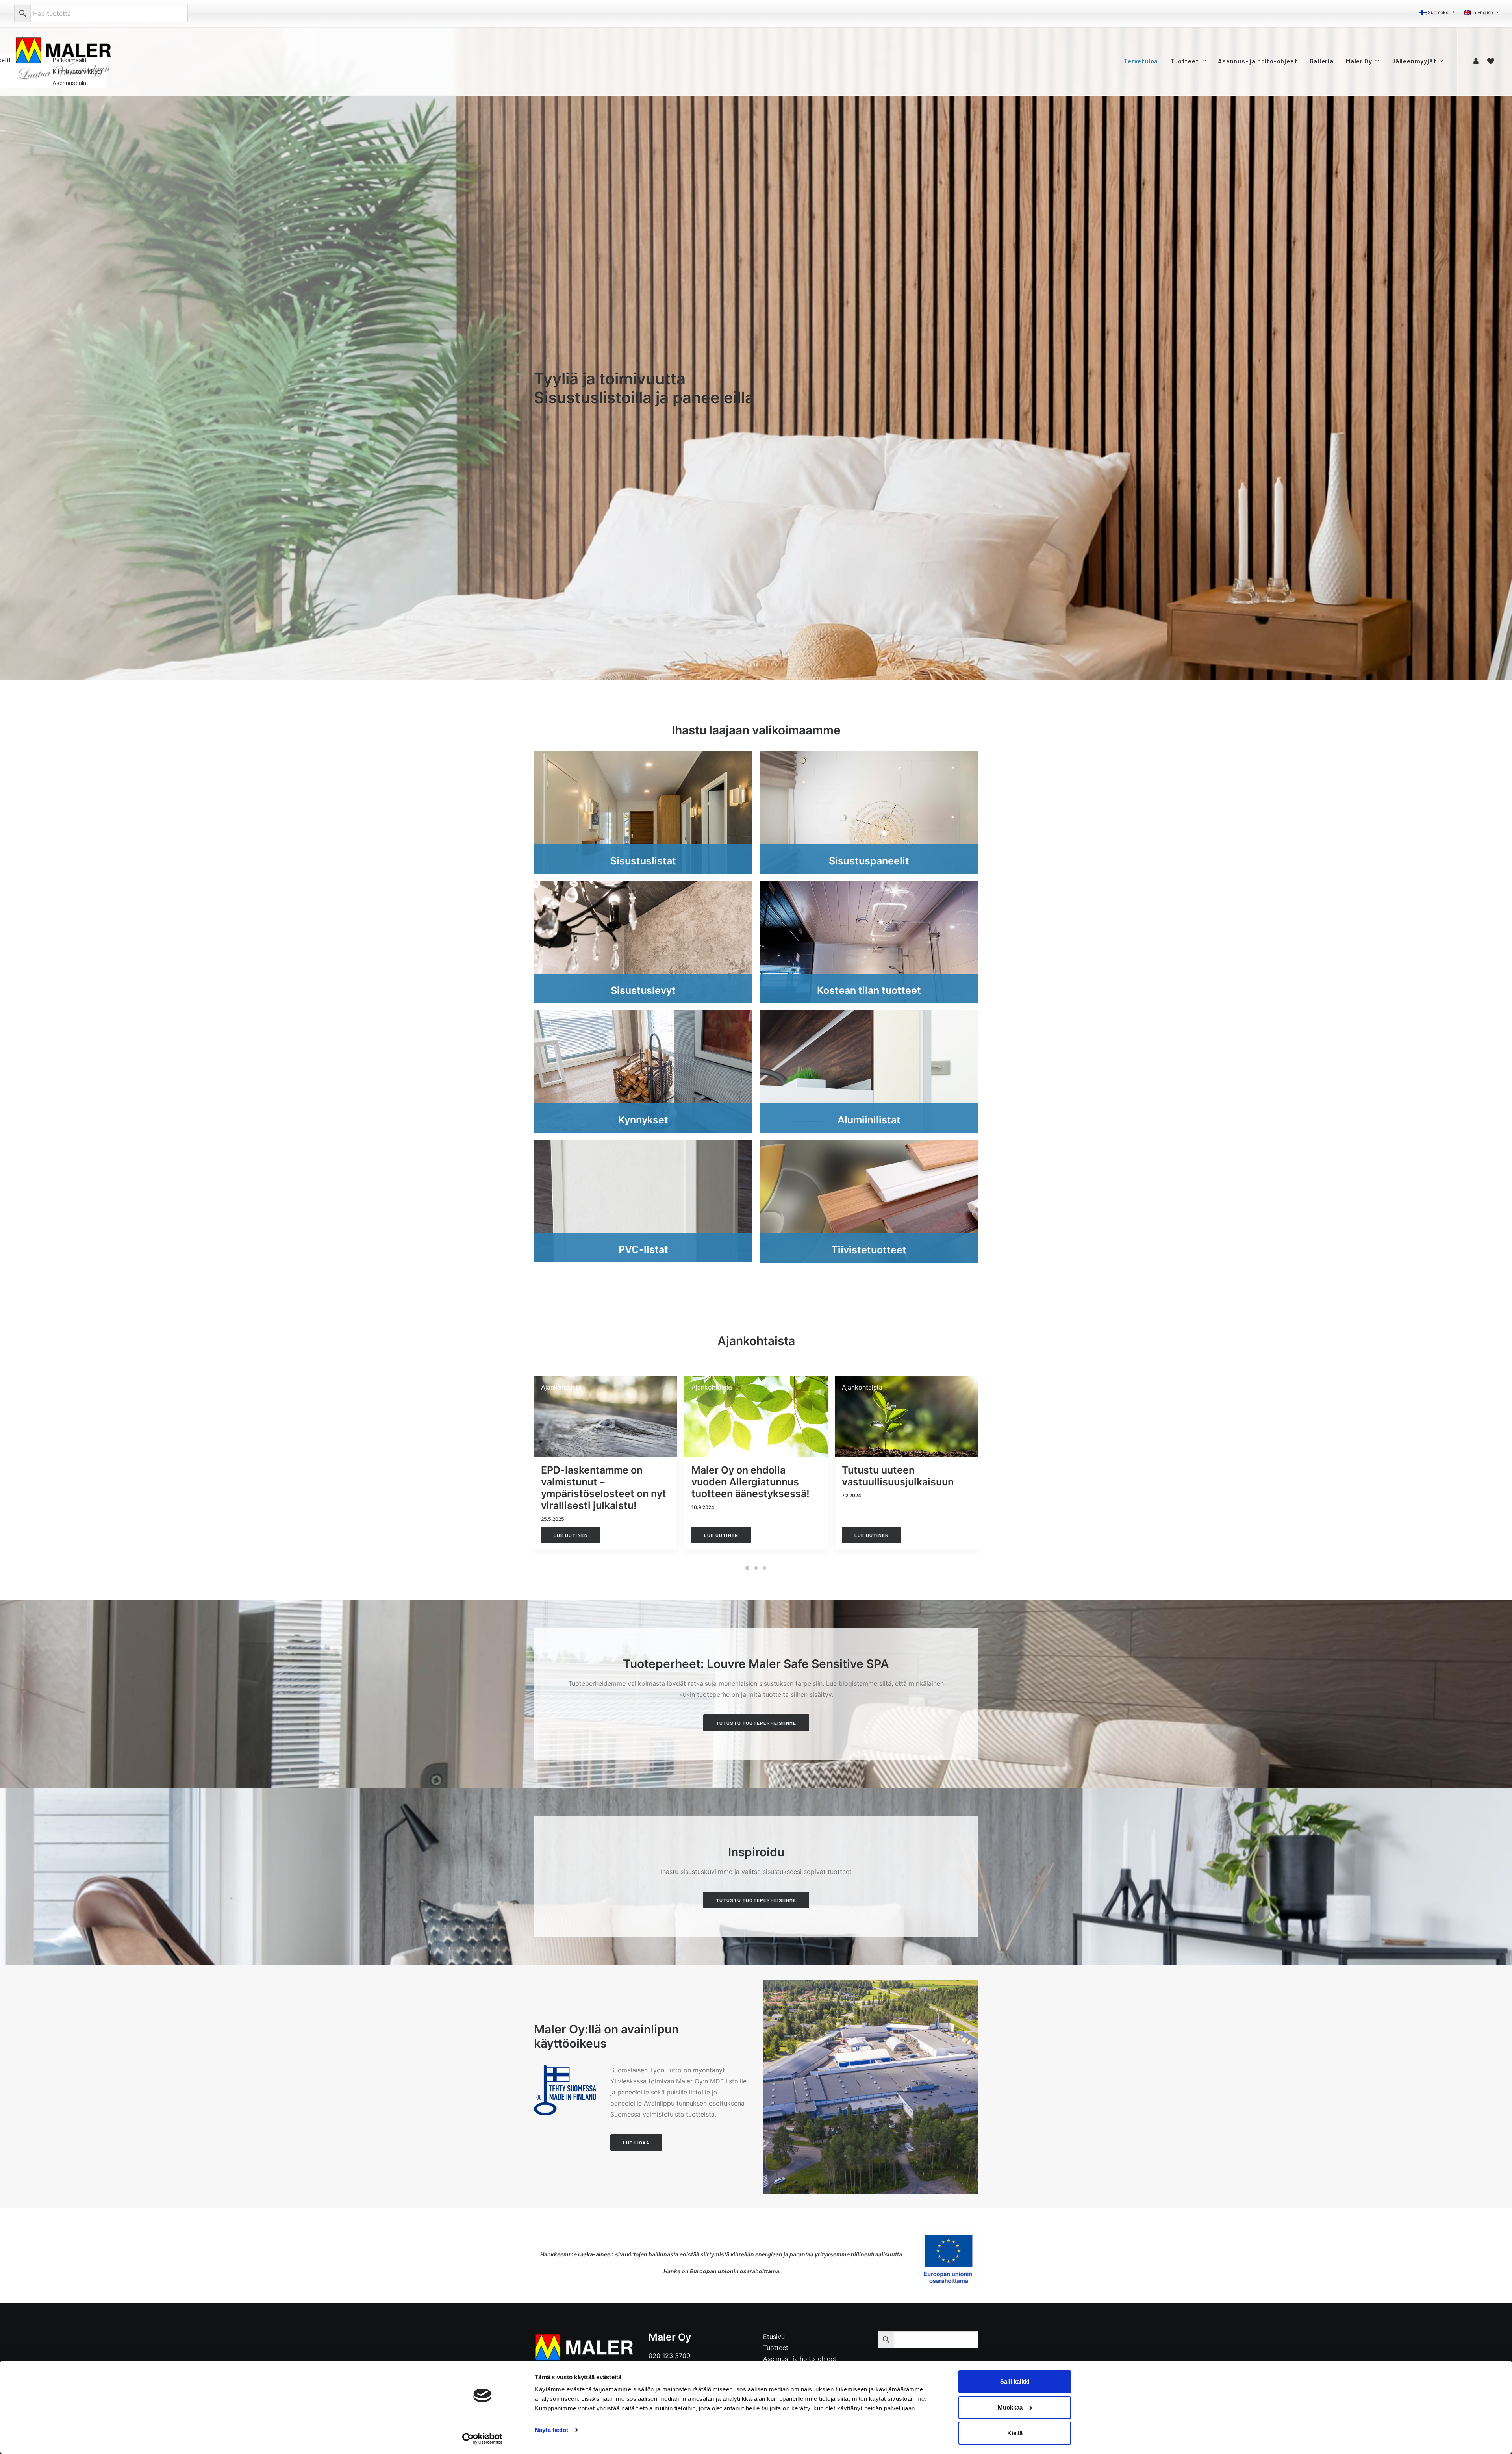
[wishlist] (1491, 61)
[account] (1477, 61)
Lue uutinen (571, 1535)
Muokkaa (1010, 2407)
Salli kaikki (1015, 2381)
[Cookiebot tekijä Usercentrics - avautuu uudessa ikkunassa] (483, 2439)
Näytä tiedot (551, 2430)
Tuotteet (1184, 61)
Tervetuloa (1141, 61)
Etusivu (774, 2337)
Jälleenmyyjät (1414, 61)
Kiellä (1015, 2433)
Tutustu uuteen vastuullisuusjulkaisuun (898, 1476)
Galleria (1322, 61)
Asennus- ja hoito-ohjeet (1257, 61)
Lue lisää (636, 2143)
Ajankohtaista (561, 1387)
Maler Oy (1359, 61)
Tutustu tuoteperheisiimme (756, 1723)
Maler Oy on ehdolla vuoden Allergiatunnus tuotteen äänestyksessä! (750, 1482)
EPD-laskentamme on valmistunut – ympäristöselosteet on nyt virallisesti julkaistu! (604, 1488)
